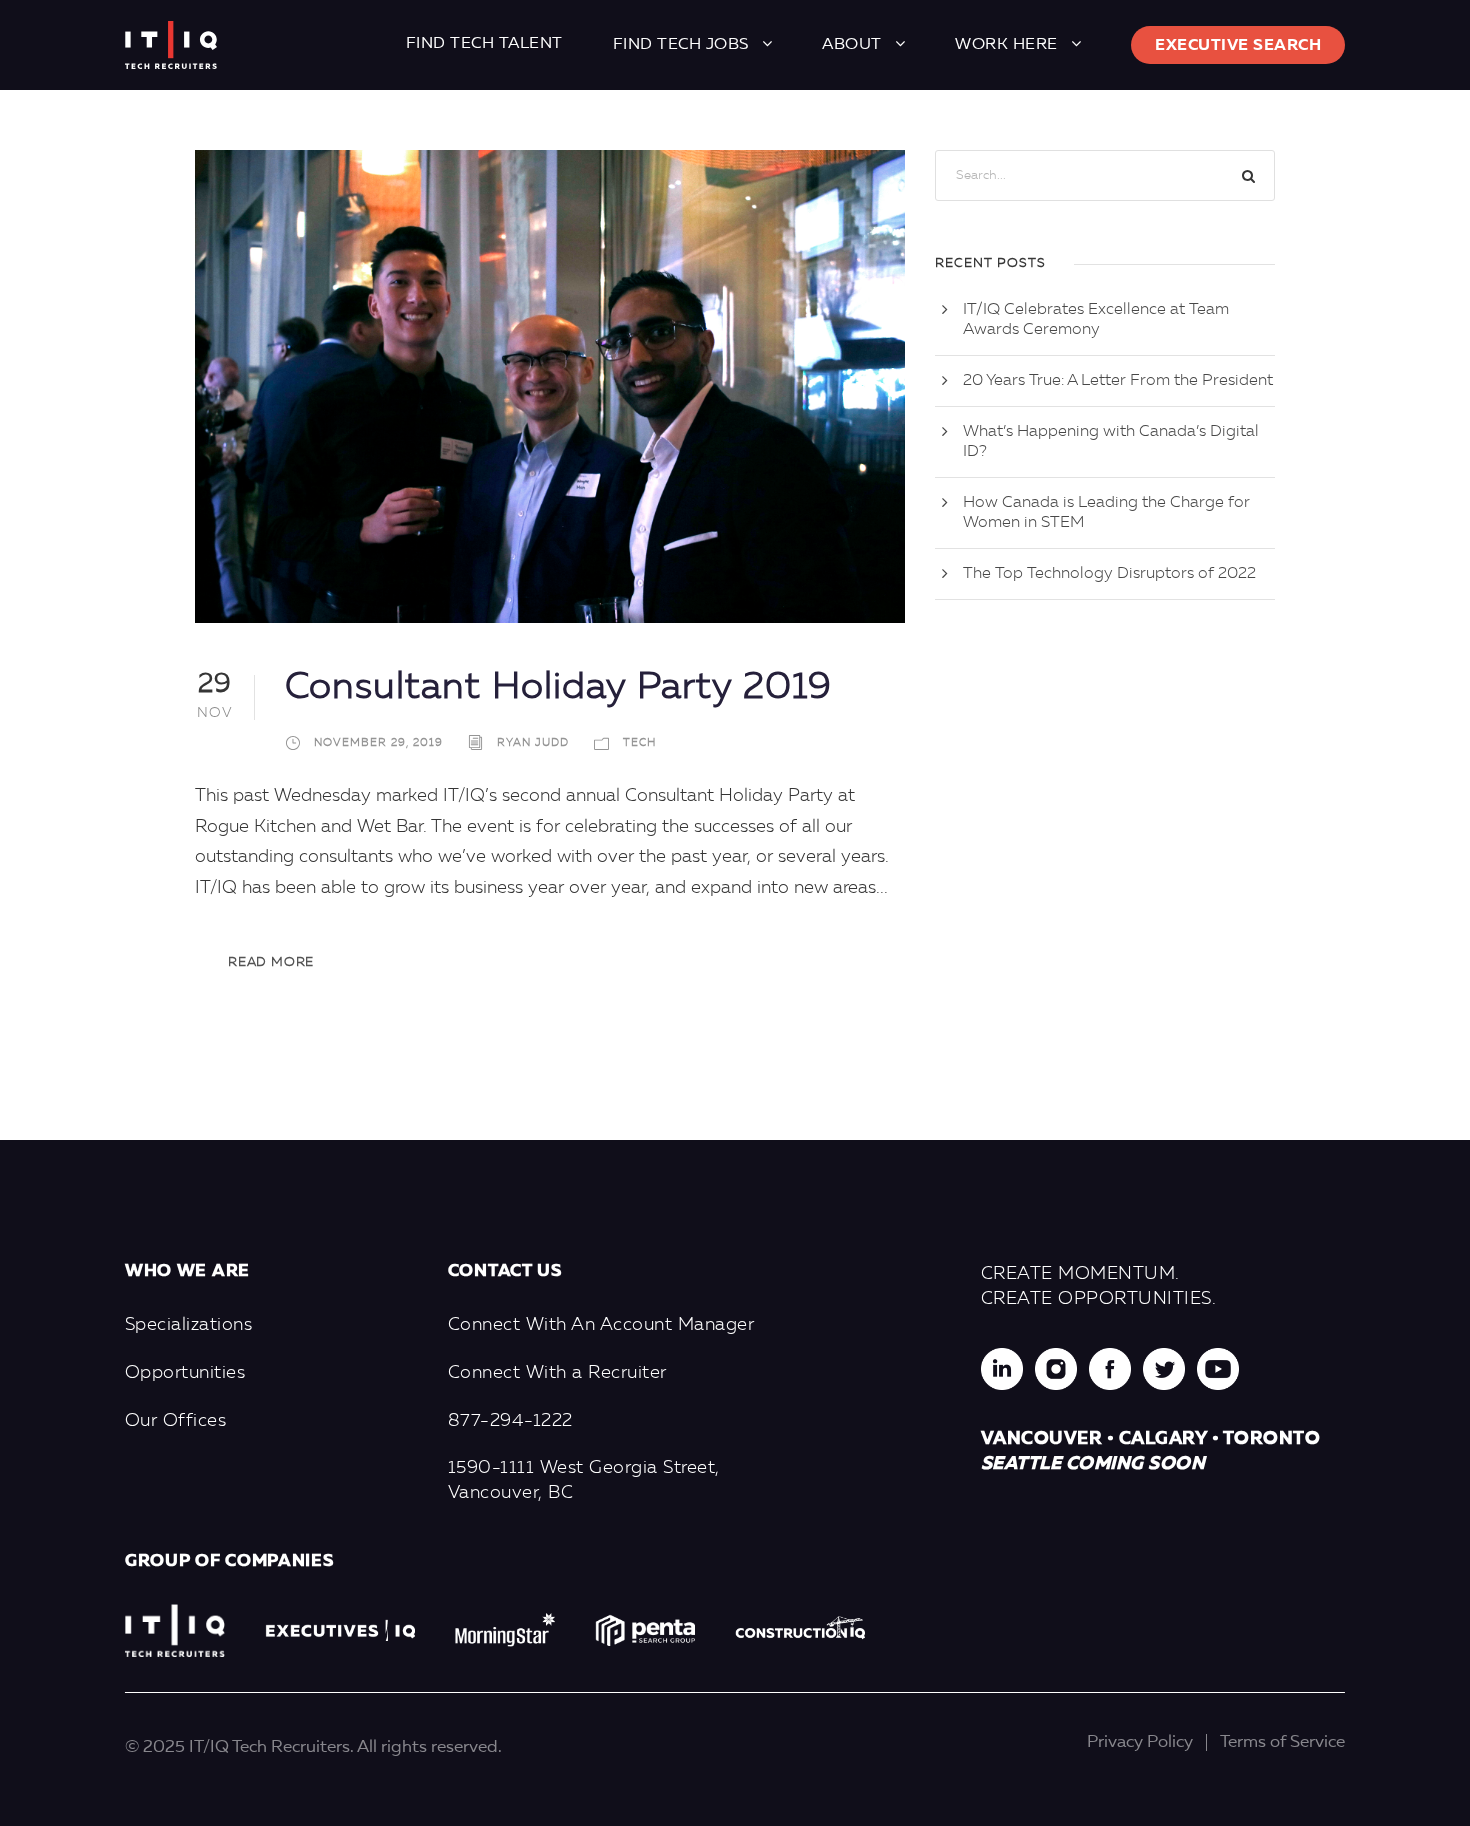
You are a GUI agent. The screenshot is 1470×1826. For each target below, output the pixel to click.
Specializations (189, 1325)
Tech (639, 743)
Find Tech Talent (484, 44)
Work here (1006, 45)
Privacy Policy (1140, 1742)
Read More (271, 962)
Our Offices (176, 1421)
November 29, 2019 (378, 743)
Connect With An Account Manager (601, 1325)
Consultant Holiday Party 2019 (558, 688)
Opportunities (185, 1373)
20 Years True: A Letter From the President (1118, 381)
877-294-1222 (510, 1421)
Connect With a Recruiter (557, 1373)
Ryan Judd (533, 743)
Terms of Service (1282, 1742)
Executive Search (1238, 46)
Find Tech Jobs (681, 45)
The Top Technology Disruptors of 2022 (1109, 574)
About (852, 45)
